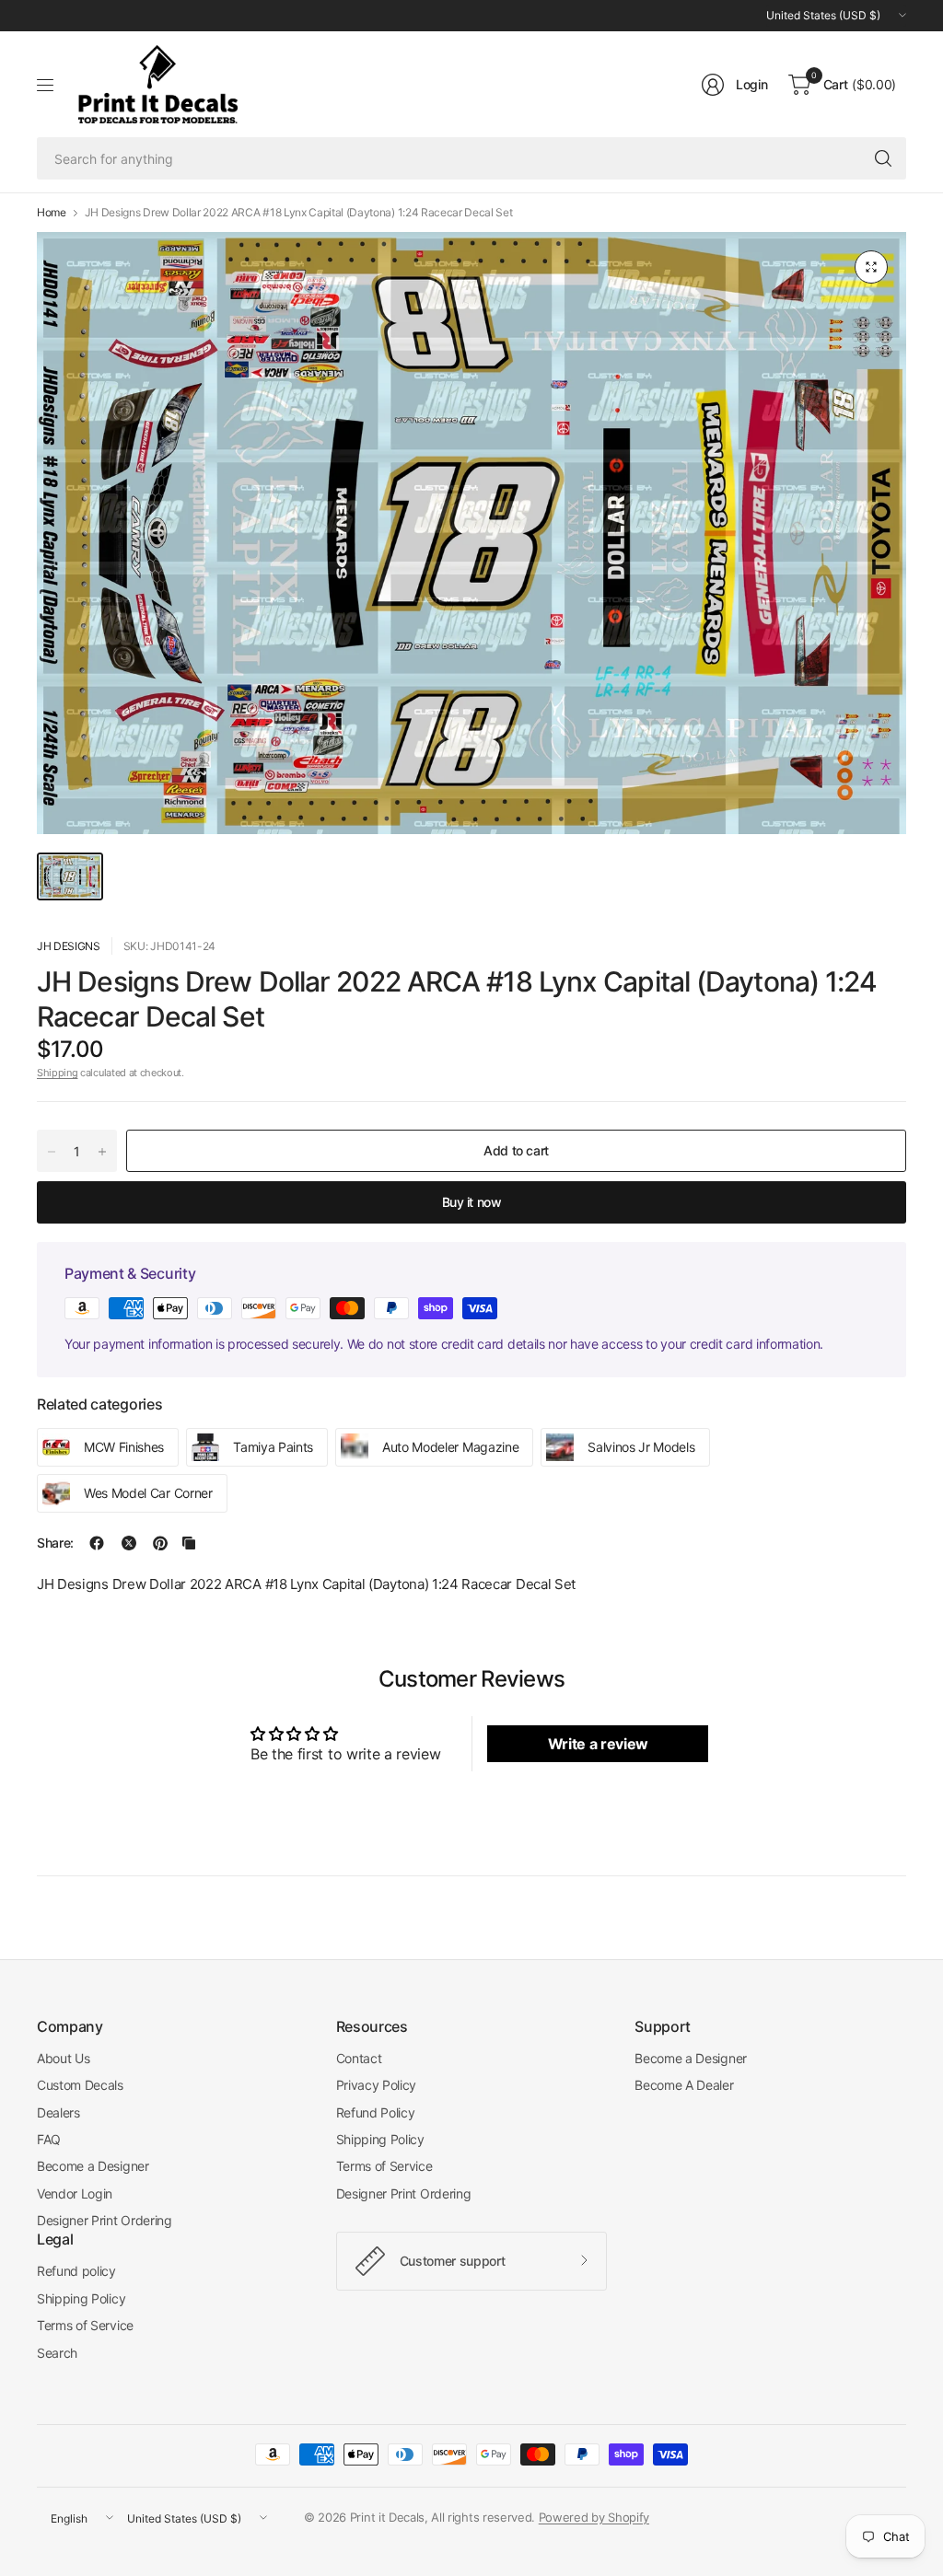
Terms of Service (384, 2166)
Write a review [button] (599, 1744)
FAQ (49, 2139)
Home (52, 213)
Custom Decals (80, 2085)
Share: (55, 1543)
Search (57, 2353)
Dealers (58, 2112)
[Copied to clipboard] (189, 1543)
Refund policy (76, 2271)
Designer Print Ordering (105, 2220)
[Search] (883, 158)
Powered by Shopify (594, 2517)
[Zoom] (871, 267)
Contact (359, 2058)
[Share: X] (129, 1543)
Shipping (57, 1073)
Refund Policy (376, 2112)
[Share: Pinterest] (160, 1543)
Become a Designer (93, 2166)
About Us (63, 2058)
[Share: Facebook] (97, 1543)
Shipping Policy (380, 2139)
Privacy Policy (377, 2085)
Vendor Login (75, 2193)
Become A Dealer (684, 2085)
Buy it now (472, 1202)
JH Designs (69, 946)
